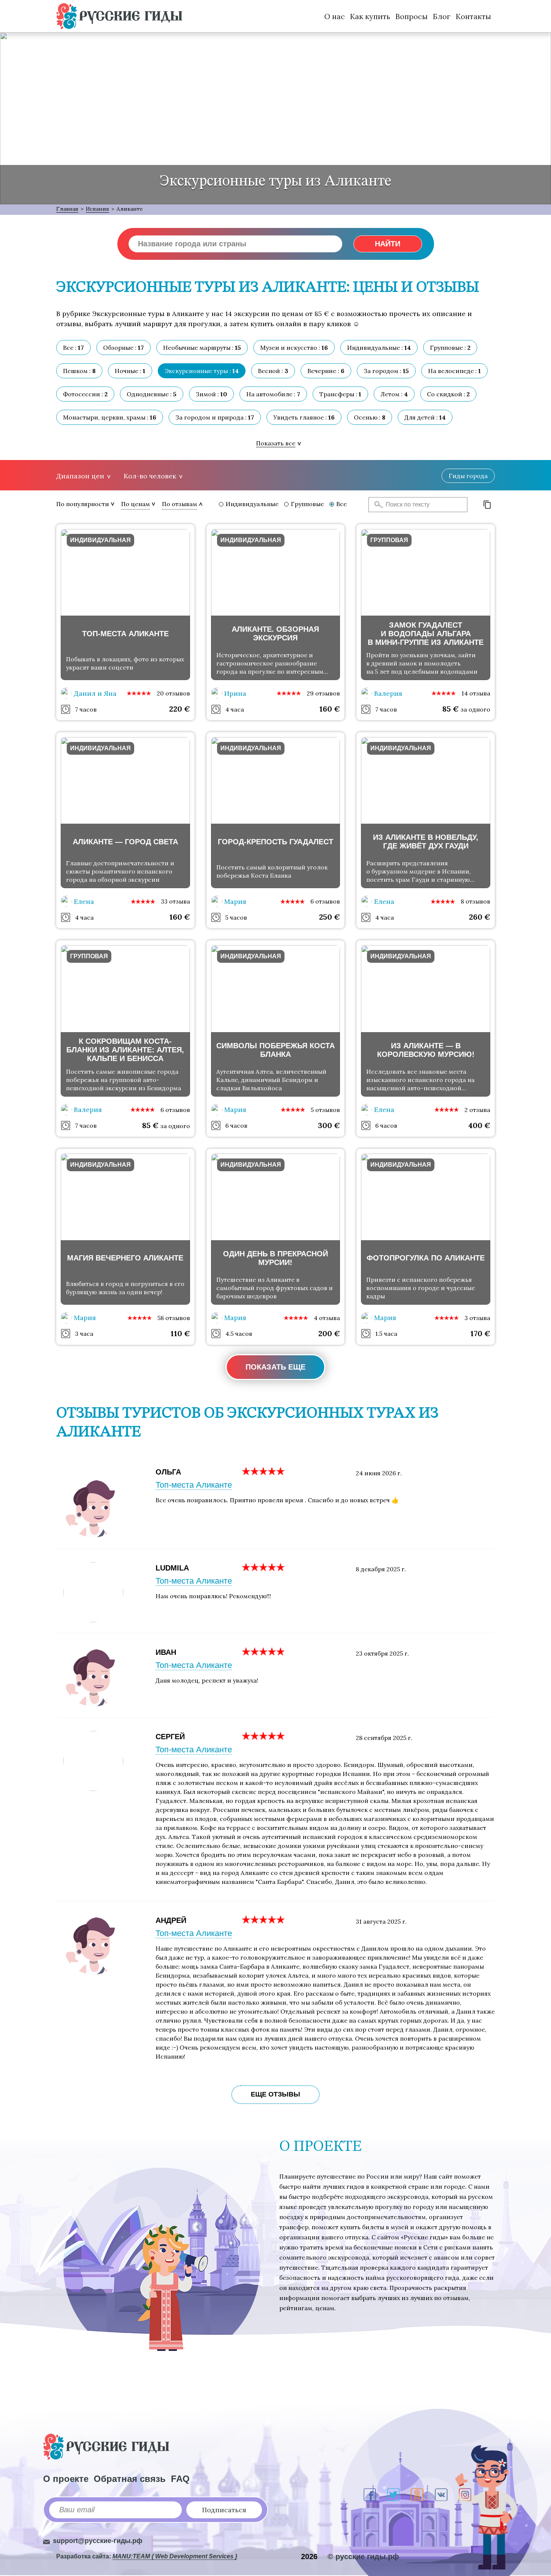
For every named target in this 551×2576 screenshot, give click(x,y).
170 (480, 1333)
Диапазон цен (80, 476)
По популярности (83, 504)
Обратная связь (130, 2479)
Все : (73, 348)
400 (479, 1125)
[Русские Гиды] (119, 16)
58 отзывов (174, 1318)
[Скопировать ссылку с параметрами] (487, 505)
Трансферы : (340, 394)
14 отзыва (476, 693)
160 (330, 709)
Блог (442, 16)
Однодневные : (152, 394)
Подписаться (224, 2510)
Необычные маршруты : (202, 348)
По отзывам (180, 504)
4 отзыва (327, 1318)
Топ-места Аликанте (194, 1485)
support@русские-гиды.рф (98, 2541)
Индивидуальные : (379, 348)
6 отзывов (325, 901)
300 (329, 1125)
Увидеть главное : (304, 417)
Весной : (273, 371)
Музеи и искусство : (294, 348)
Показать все (276, 443)
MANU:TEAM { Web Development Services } (175, 2556)
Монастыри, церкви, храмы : (110, 417)
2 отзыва (477, 1110)
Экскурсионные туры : (202, 371)
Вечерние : (326, 371)
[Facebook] (370, 2495)
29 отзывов (323, 693)
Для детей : (425, 417)
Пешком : (79, 371)
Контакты (473, 16)
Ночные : (130, 371)
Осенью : (370, 417)
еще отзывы (275, 2094)
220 (180, 709)
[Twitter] (393, 2495)
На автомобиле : (273, 394)
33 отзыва (175, 901)
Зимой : (211, 394)
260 (480, 917)
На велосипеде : (454, 371)
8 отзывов (475, 901)
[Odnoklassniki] (417, 2495)
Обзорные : (124, 348)
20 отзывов (173, 693)
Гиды (468, 476)
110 (180, 1333)
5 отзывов (325, 1110)
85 (451, 709)
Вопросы (412, 16)
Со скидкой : (448, 394)
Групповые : (450, 348)
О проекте (66, 2479)
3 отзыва (477, 1318)
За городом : (386, 371)
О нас (335, 16)
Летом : (394, 394)
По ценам (136, 504)
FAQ (180, 2479)
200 (329, 1333)
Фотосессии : (85, 394)
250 (329, 917)
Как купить (370, 16)
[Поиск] (376, 505)
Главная (67, 209)
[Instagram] (465, 2495)
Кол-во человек (150, 476)
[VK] (441, 2495)
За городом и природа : (215, 417)
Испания (97, 209)
